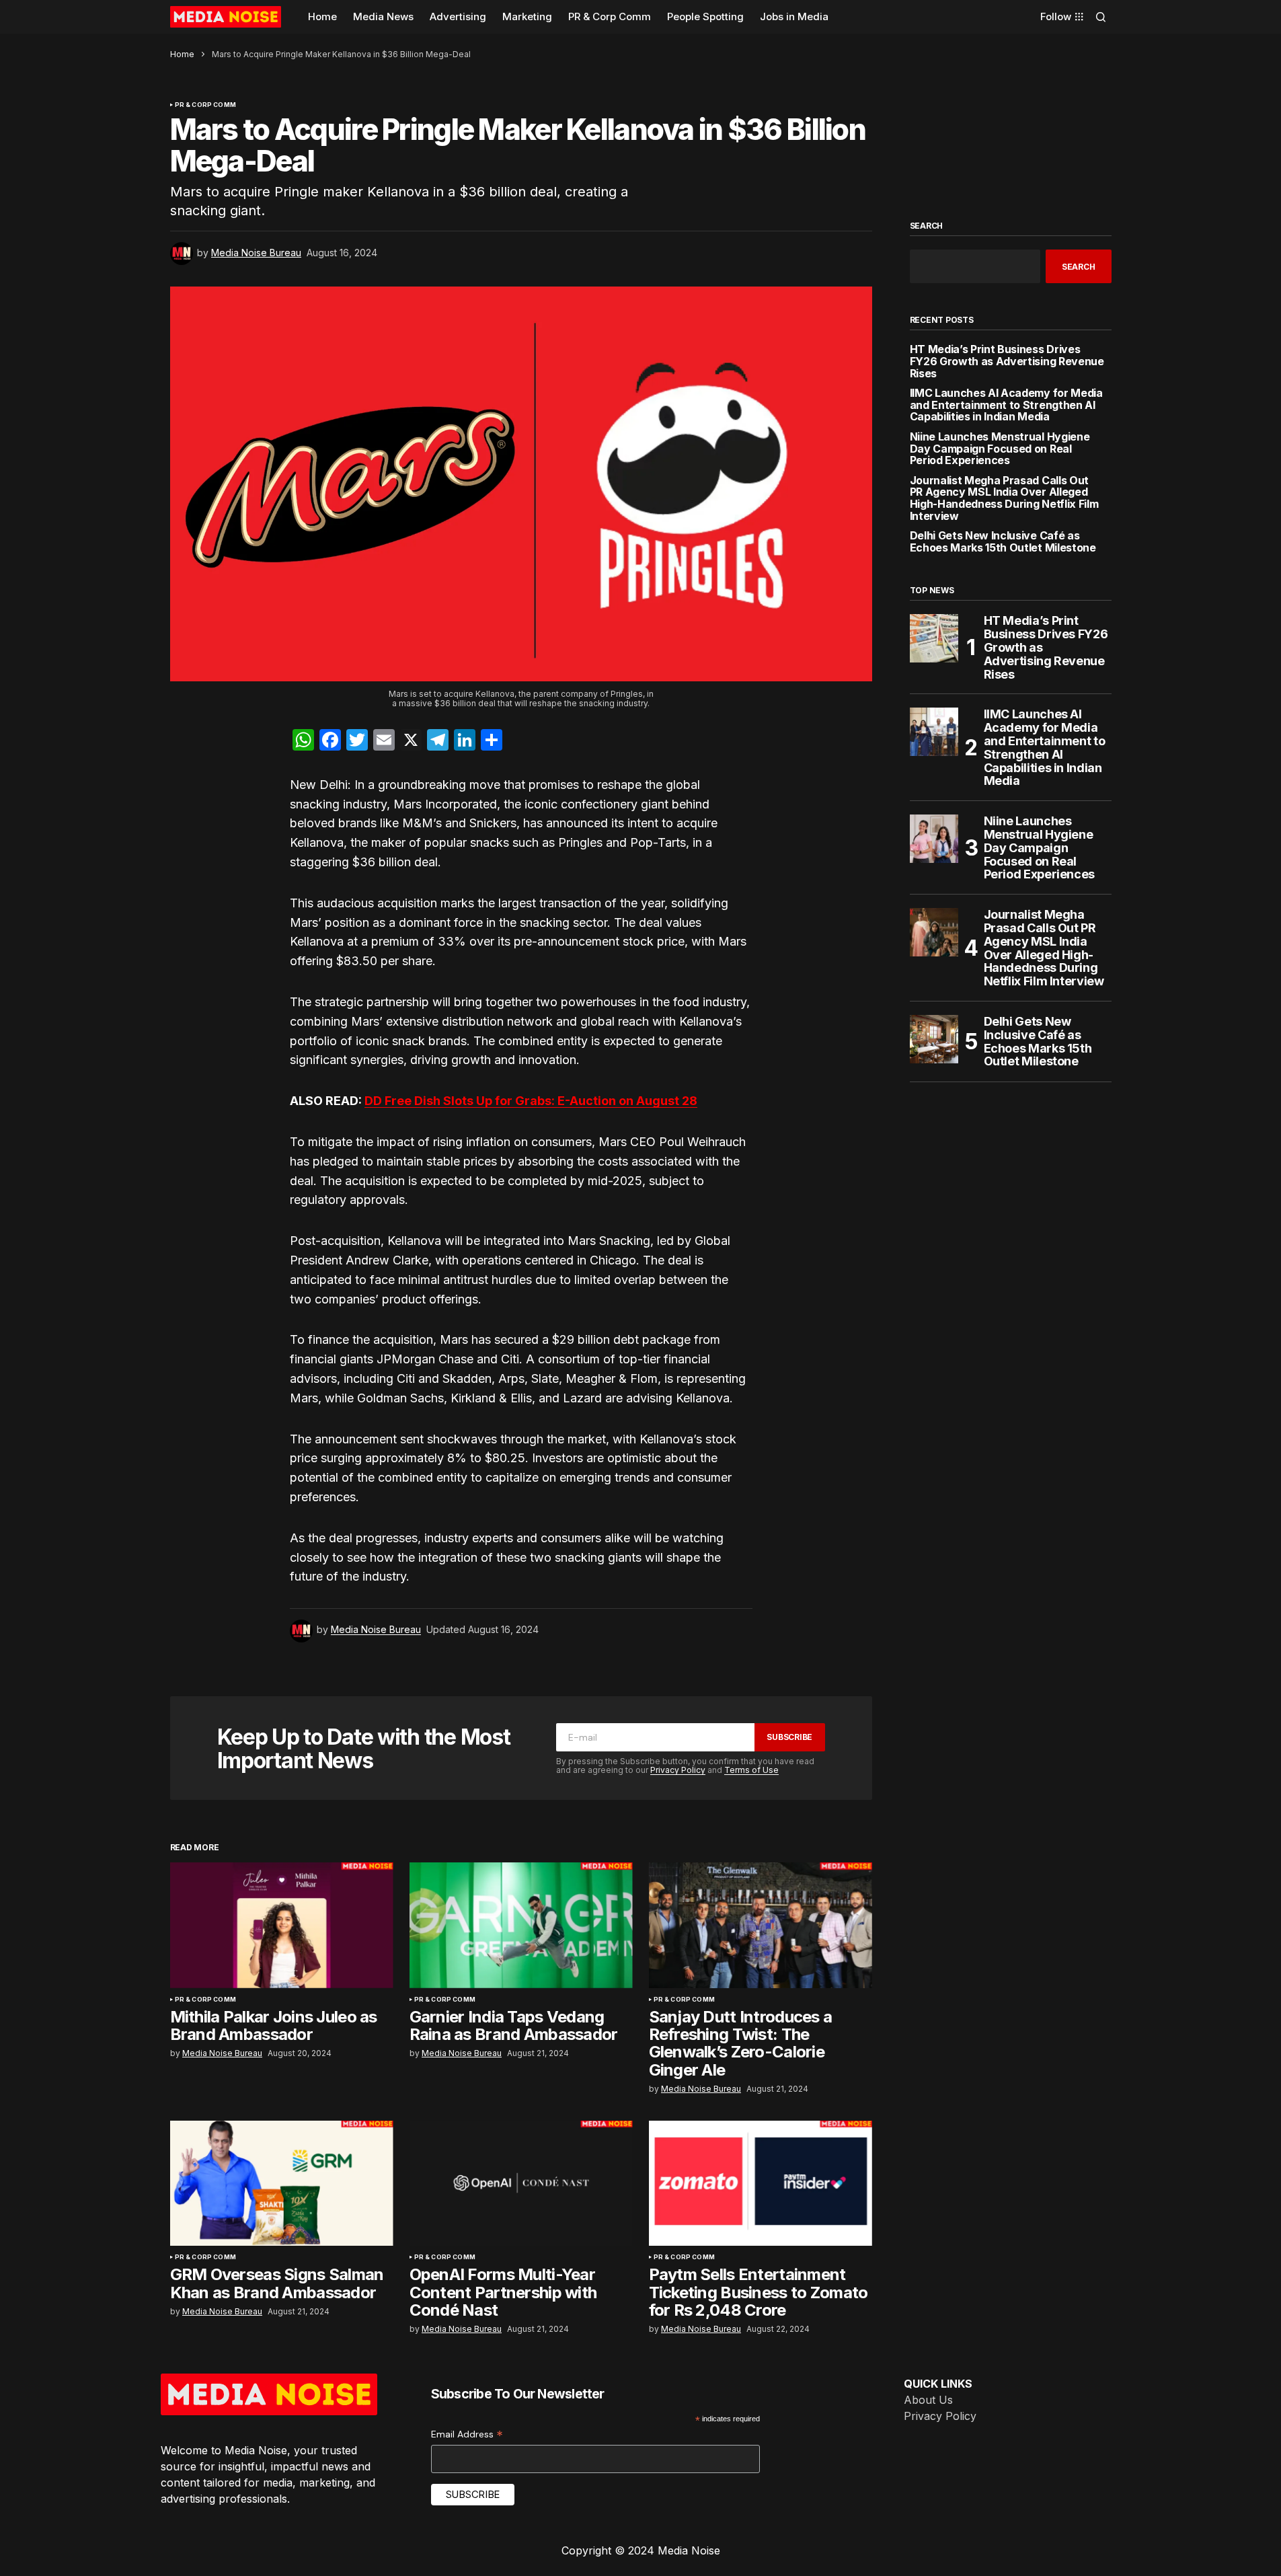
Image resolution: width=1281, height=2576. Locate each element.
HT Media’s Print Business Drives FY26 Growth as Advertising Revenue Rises (1007, 362)
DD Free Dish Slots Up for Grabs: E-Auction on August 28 (531, 1101)
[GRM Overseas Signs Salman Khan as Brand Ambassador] (282, 2184)
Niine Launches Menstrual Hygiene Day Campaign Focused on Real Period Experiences (1000, 449)
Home (182, 54)
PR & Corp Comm (206, 105)
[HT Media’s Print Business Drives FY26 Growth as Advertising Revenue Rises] (934, 638)
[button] (1101, 17)
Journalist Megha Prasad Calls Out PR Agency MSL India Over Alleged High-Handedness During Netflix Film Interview (1004, 498)
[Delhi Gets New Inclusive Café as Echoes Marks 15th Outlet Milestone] (934, 1039)
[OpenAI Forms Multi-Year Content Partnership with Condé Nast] (521, 2184)
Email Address (467, 2434)
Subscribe (789, 1737)
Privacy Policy (678, 1770)
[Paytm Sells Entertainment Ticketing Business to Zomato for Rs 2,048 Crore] (761, 2184)
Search (927, 226)
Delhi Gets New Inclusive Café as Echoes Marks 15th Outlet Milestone (1003, 542)
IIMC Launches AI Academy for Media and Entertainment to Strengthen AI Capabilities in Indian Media (1006, 405)
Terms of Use (751, 1770)
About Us (928, 2400)
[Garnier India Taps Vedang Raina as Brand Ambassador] (521, 1925)
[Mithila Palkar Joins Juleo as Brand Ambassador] (282, 1925)
